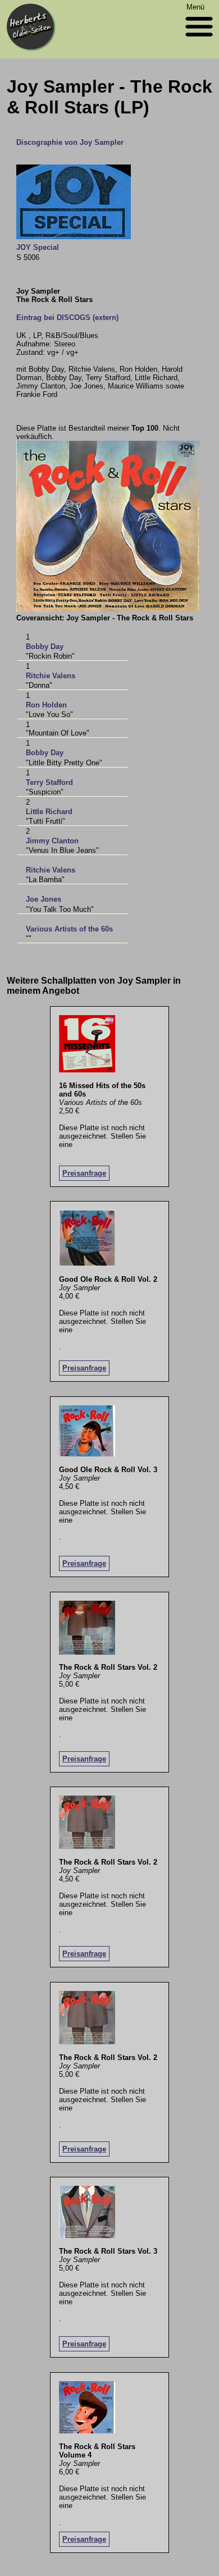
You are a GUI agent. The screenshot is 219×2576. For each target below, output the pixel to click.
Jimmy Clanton (52, 841)
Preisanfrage (84, 1173)
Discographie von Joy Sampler (70, 142)
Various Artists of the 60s (69, 929)
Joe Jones (44, 899)
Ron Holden (46, 705)
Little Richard (49, 812)
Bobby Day (45, 647)
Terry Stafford (49, 782)
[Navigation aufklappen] (199, 39)
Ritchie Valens (51, 676)
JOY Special (38, 247)
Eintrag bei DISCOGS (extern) (67, 318)
